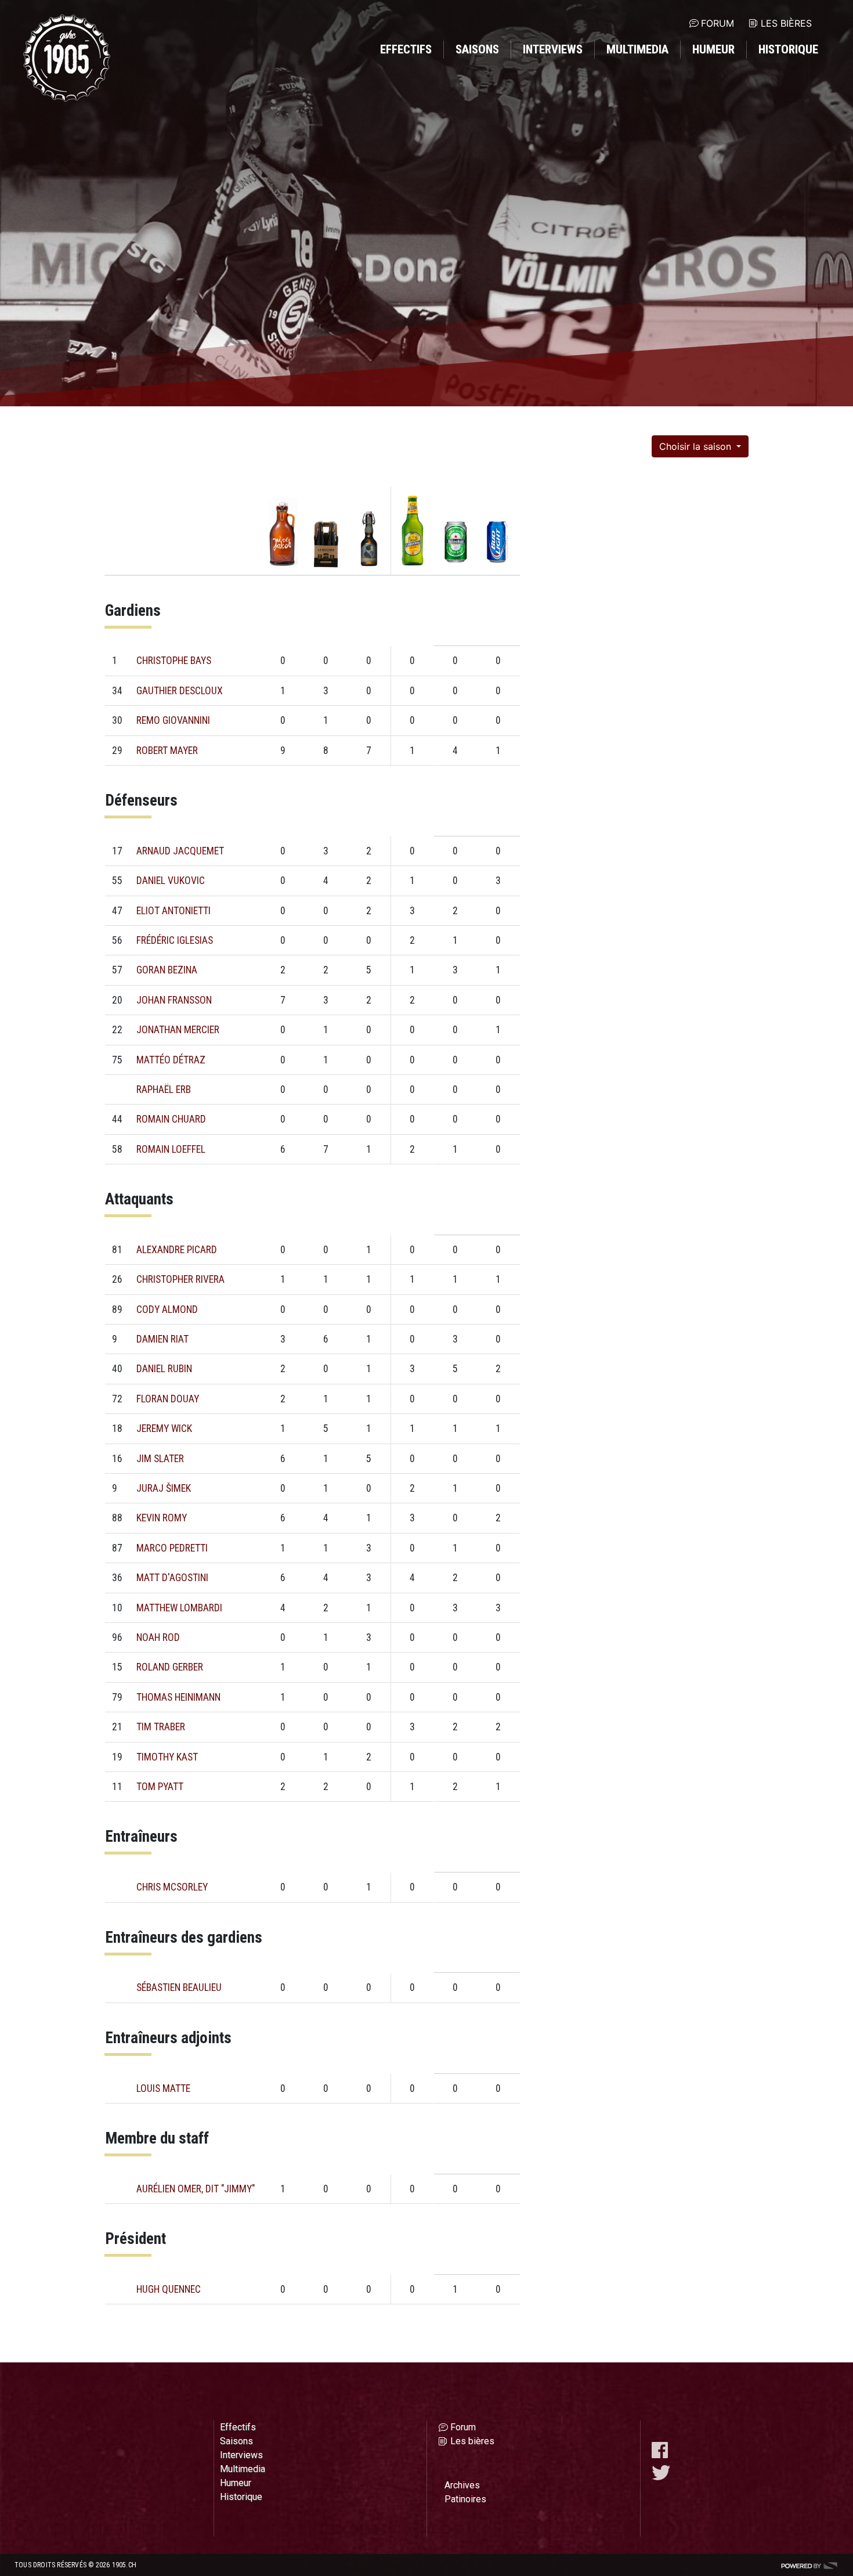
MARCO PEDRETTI (172, 1548)
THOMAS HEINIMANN (178, 1697)
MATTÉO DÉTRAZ (171, 1060)
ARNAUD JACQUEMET (180, 851)
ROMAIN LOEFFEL (171, 1149)
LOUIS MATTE (163, 2088)
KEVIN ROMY (162, 1518)
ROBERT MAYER (167, 751)
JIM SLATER (160, 1459)
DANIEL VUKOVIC (171, 881)
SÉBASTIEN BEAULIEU (179, 1987)
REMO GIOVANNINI (173, 720)
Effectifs (406, 49)
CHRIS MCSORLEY (172, 1887)
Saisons (477, 49)
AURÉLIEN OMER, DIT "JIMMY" (196, 2189)
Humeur (713, 49)
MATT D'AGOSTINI (172, 1578)
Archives (462, 2485)
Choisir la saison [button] (697, 446)
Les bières (786, 23)
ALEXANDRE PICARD (177, 1250)
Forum (718, 23)
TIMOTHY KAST (167, 1757)
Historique (788, 49)
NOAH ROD (158, 1637)
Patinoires (465, 2499)
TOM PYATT (160, 1787)
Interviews (553, 49)
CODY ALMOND (167, 1309)
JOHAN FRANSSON (174, 1000)
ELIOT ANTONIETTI (174, 911)
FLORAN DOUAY (168, 1399)
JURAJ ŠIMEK (164, 1488)
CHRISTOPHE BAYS (174, 661)
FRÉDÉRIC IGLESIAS (175, 940)
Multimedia (637, 49)
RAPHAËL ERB (164, 1089)
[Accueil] (67, 58)
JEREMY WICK (164, 1428)
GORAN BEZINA (167, 970)
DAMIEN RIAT (162, 1339)
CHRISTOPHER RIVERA (180, 1279)
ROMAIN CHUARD (171, 1119)
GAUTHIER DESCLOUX (180, 691)
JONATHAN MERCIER (178, 1030)
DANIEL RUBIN (164, 1369)
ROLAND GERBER (170, 1667)
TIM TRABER (161, 1727)
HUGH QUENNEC (169, 2289)
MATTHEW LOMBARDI (179, 1608)
